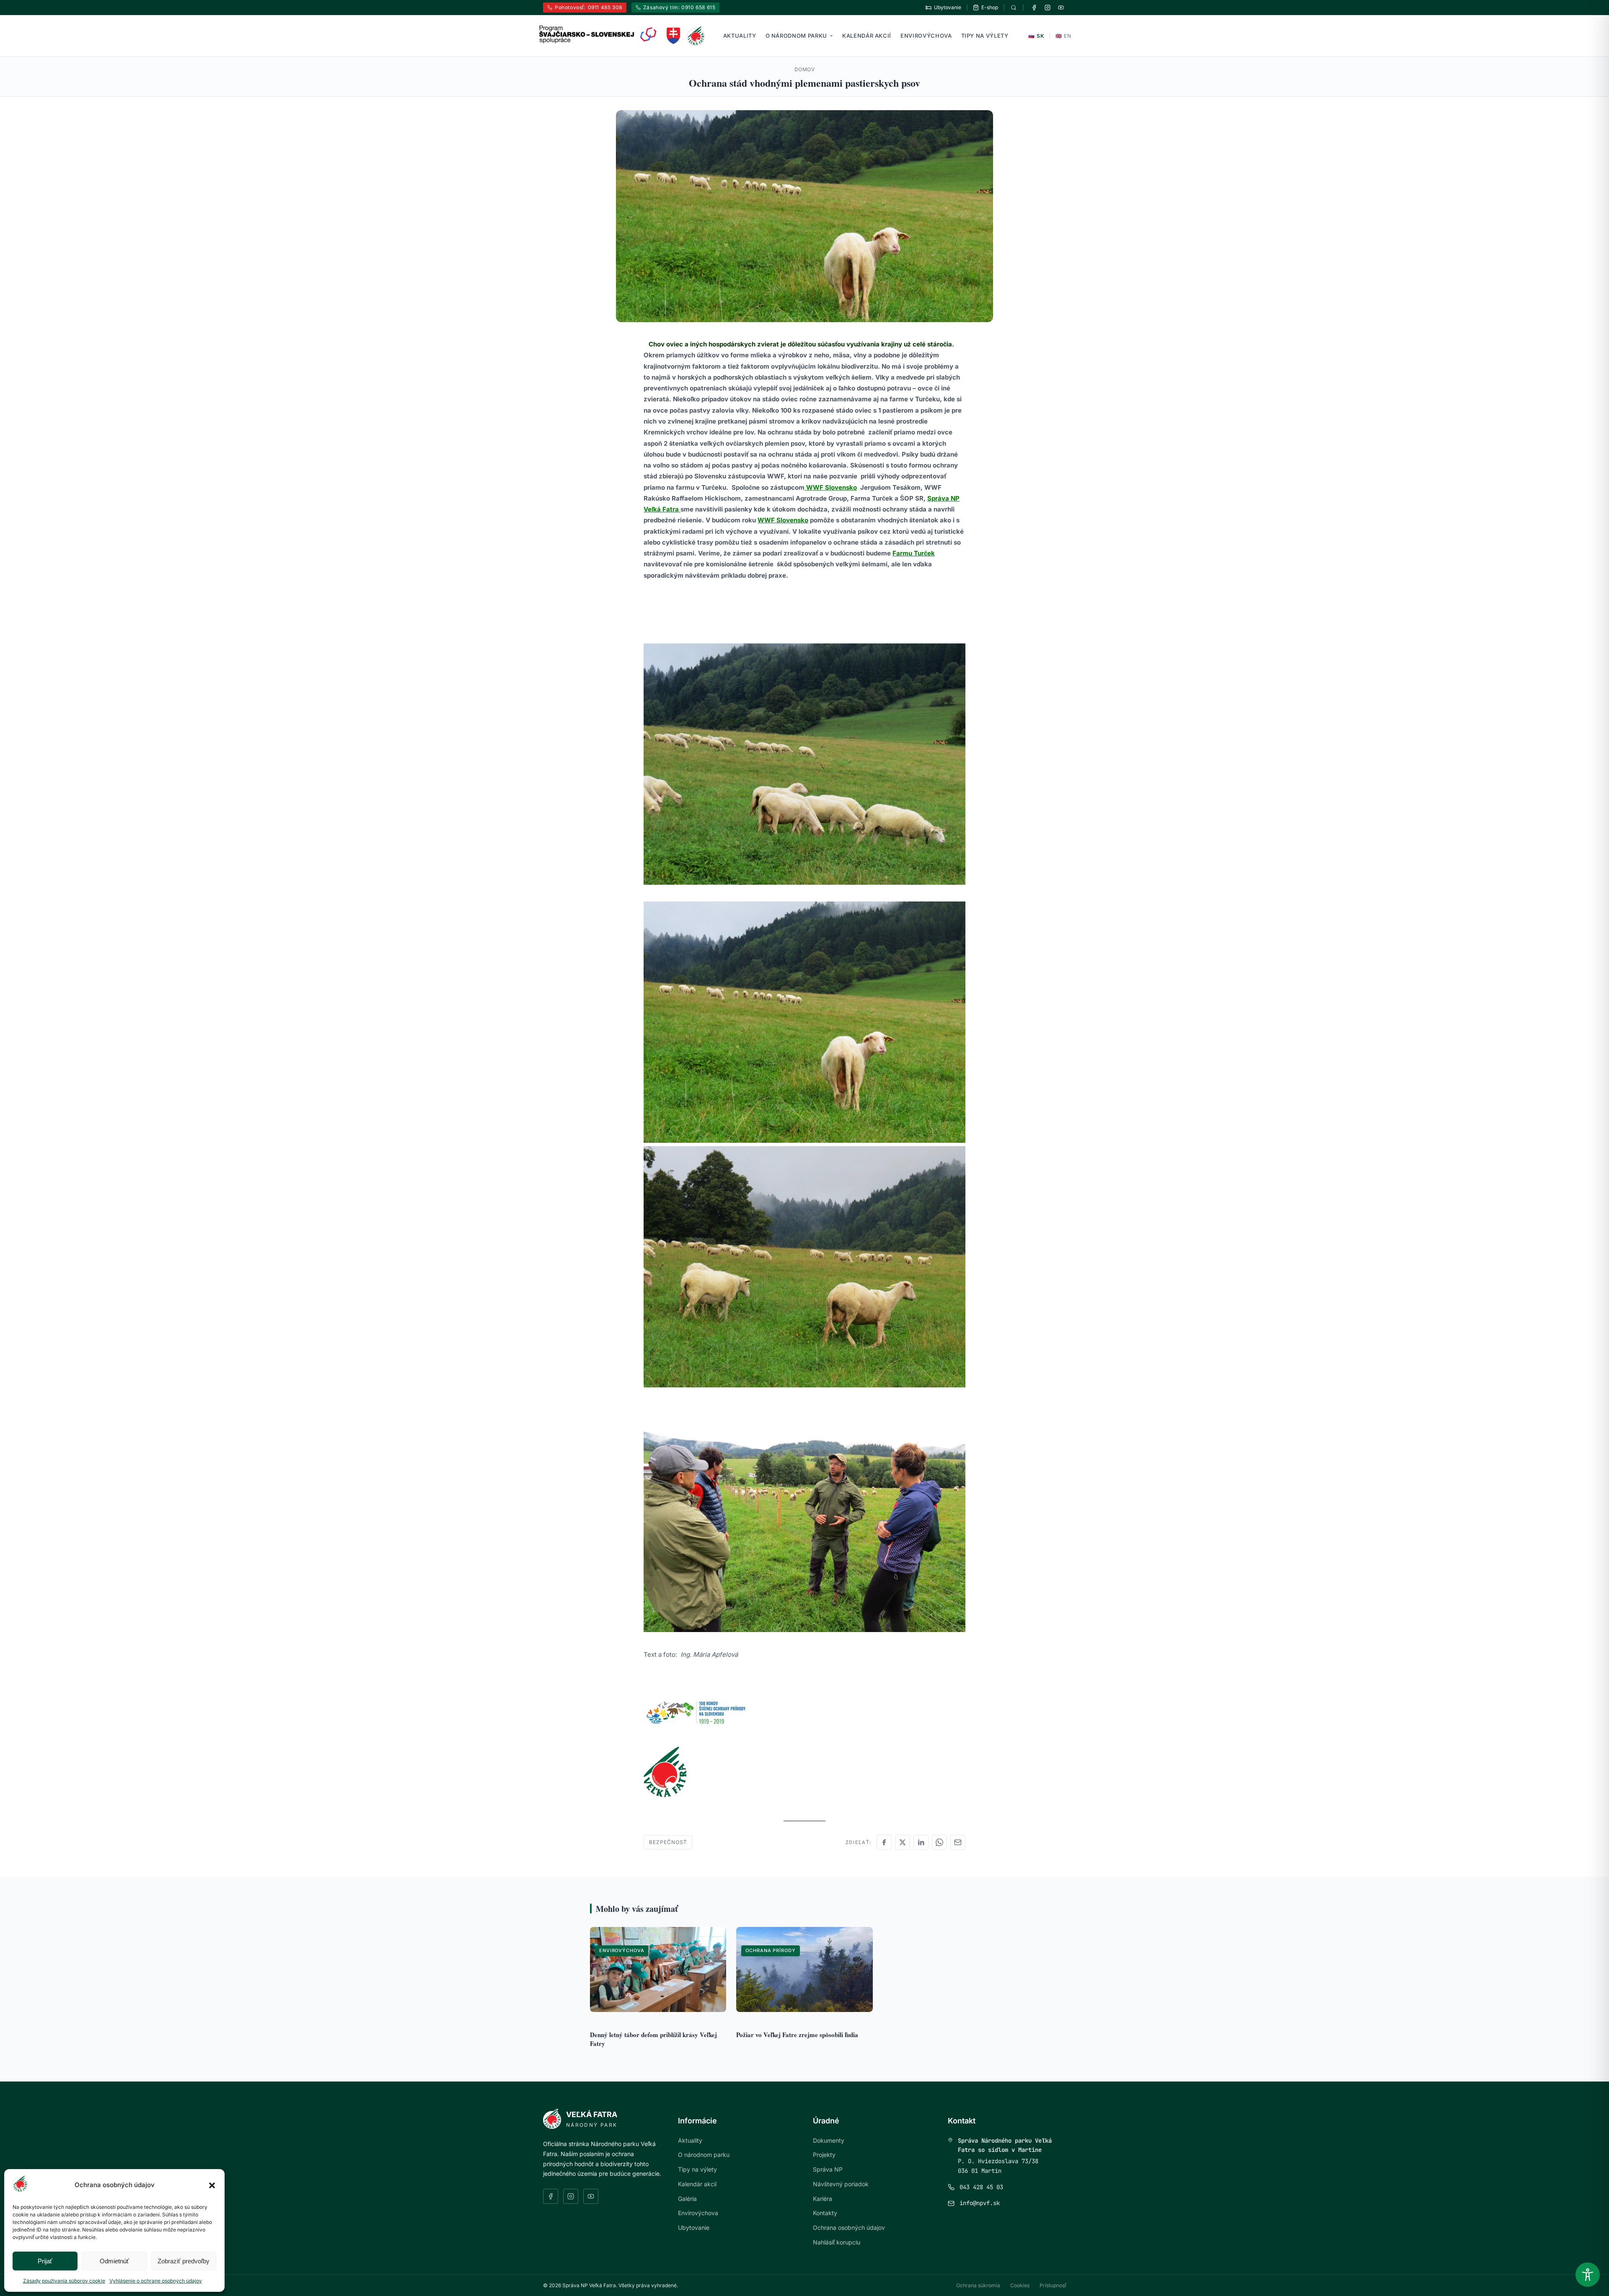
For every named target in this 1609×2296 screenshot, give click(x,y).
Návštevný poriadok (841, 2184)
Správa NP (828, 2169)
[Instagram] (1048, 8)
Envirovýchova (926, 36)
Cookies (1020, 2285)
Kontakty (825, 2213)
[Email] (958, 1842)
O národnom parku (796, 36)
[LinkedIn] (921, 1842)
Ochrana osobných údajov (849, 2228)
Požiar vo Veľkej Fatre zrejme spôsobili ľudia (797, 2035)
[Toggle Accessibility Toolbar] (1588, 2275)
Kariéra (823, 2199)
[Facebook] (1034, 8)
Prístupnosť (1053, 2285)
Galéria (687, 2199)
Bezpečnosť (668, 1842)
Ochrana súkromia (978, 2285)
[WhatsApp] (939, 1842)
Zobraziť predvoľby (184, 2261)
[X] (903, 1842)
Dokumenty (829, 2140)
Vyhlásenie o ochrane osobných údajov (156, 2281)
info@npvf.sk (980, 2203)
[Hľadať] (1014, 8)
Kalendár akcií (867, 36)
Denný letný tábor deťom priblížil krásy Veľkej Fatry (653, 2039)
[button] (212, 2185)
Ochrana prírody (770, 1950)
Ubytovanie (694, 2228)
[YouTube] (1061, 8)
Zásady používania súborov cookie (64, 2281)
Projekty (824, 2155)
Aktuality (740, 36)
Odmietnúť (114, 2261)
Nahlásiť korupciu (837, 2242)
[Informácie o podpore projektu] (598, 34)
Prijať (45, 2261)
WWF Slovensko (831, 487)
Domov (805, 69)
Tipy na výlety (985, 36)
